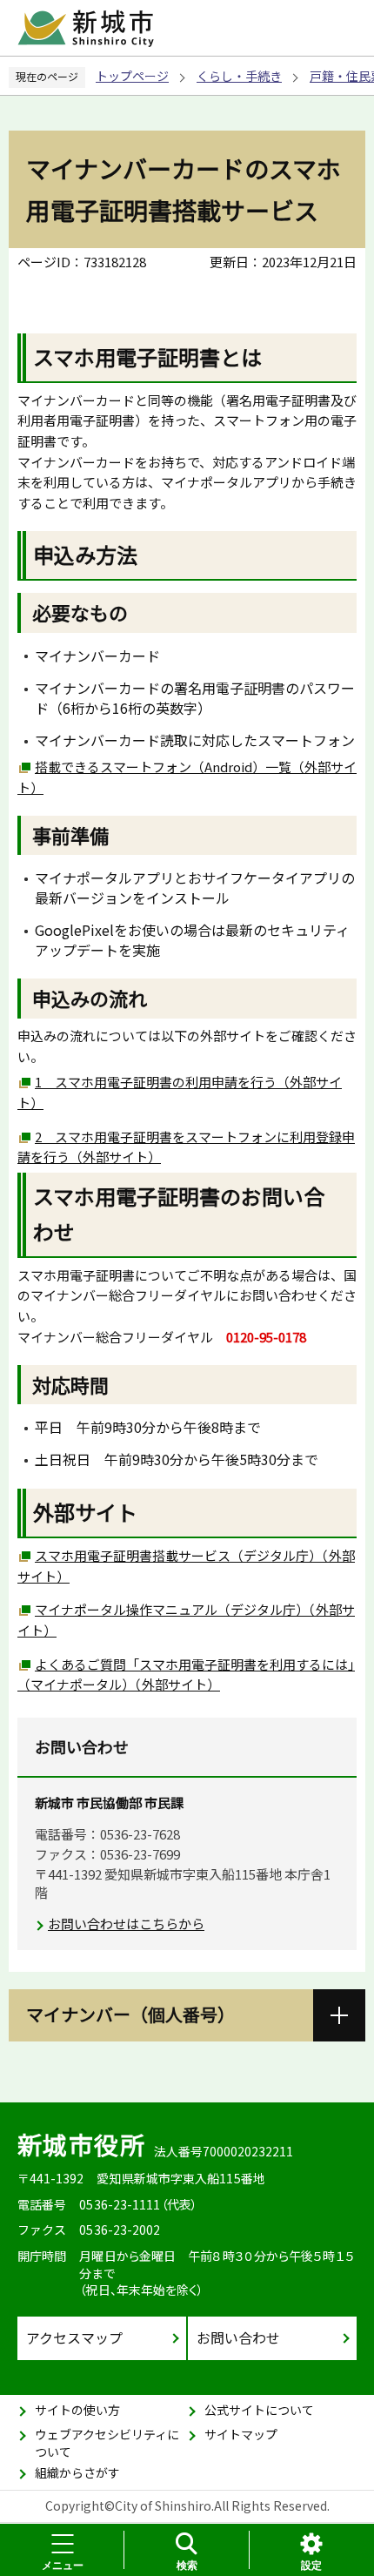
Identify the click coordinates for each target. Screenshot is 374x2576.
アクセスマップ (74, 2337)
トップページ (132, 76)
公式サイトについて (259, 2410)
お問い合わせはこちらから (126, 1924)
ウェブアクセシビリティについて (107, 2443)
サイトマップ (241, 2434)
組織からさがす (77, 2472)
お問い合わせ (238, 2337)
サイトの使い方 (77, 2410)
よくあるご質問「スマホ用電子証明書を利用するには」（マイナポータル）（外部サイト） (186, 1675)
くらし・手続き (239, 76)
